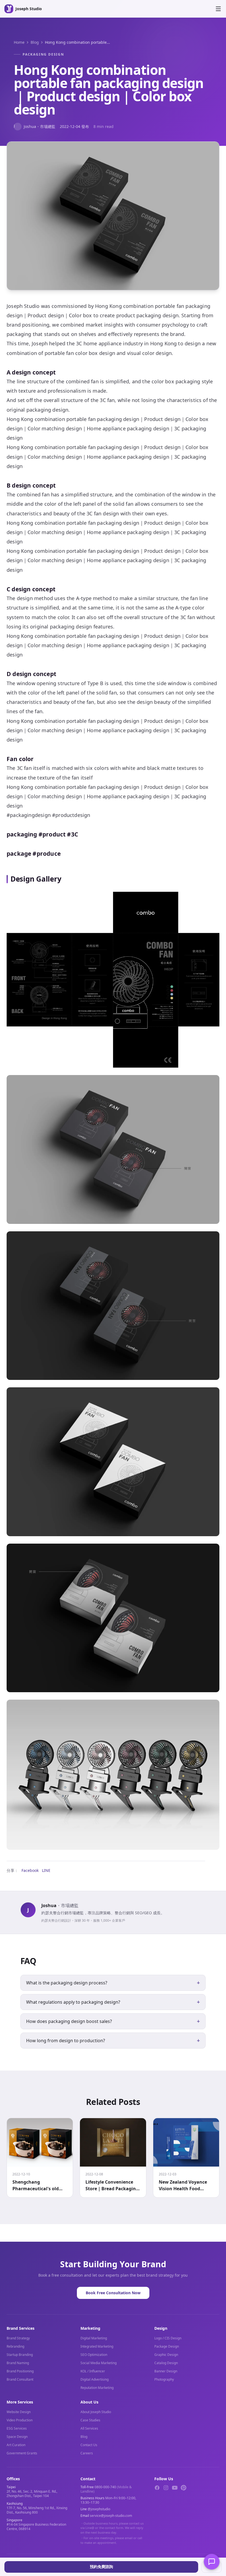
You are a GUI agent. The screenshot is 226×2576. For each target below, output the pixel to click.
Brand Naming (18, 2363)
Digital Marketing (94, 2338)
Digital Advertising (95, 2379)
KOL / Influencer (93, 2371)
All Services (89, 2428)
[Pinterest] (184, 2488)
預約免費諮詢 (101, 2567)
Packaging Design (43, 54)
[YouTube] (175, 2488)
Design (161, 2328)
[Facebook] (157, 2488)
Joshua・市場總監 (35, 126)
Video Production (20, 2420)
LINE (46, 1870)
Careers (87, 2453)
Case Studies (90, 2420)
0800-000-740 (105, 2487)
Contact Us (89, 2445)
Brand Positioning (20, 2371)
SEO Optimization (94, 2355)
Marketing (90, 2328)
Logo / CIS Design (168, 2338)
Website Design (19, 2412)
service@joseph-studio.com (111, 2516)
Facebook (30, 1870)
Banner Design (166, 2371)
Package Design (167, 2346)
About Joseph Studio (96, 2412)
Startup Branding (20, 2355)
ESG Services (17, 2428)
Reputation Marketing (97, 2388)
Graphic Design (166, 2355)
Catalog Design (166, 2363)
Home (19, 42)
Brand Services (21, 2328)
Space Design (17, 2437)
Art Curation (16, 2445)
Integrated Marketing (97, 2346)
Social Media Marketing (99, 2363)
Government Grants (22, 2453)
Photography (164, 2379)
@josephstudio (99, 2509)
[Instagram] (166, 2488)
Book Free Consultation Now (113, 2293)
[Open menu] (218, 9)
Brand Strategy (18, 2338)
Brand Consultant (20, 2379)
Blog (35, 42)
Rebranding (15, 2346)
